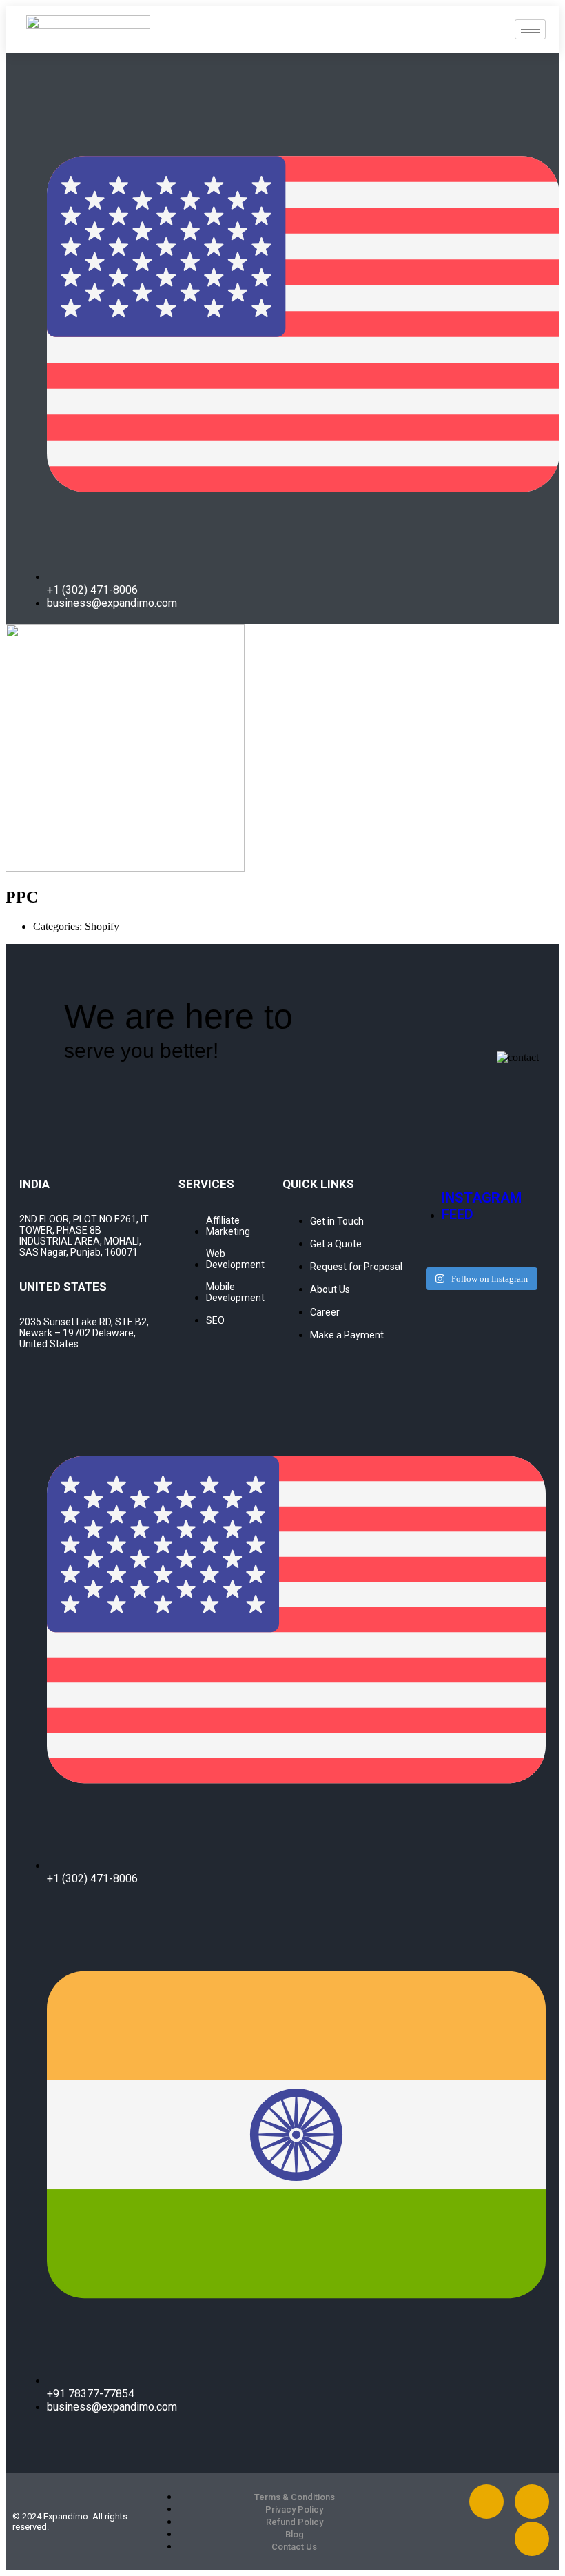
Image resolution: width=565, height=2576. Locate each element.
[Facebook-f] (486, 2502)
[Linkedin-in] (532, 2502)
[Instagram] (532, 2539)
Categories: (59, 926)
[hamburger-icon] (530, 29)
